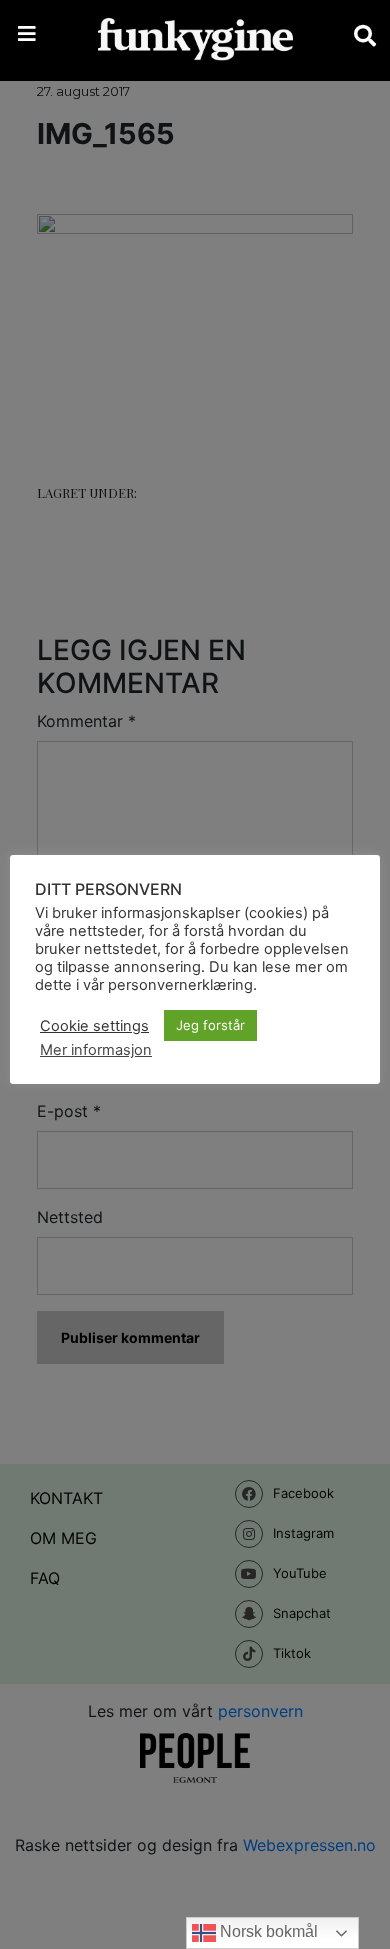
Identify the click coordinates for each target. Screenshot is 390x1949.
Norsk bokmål (267, 1931)
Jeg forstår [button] (210, 1025)
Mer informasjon (96, 1050)
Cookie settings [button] (94, 1026)
